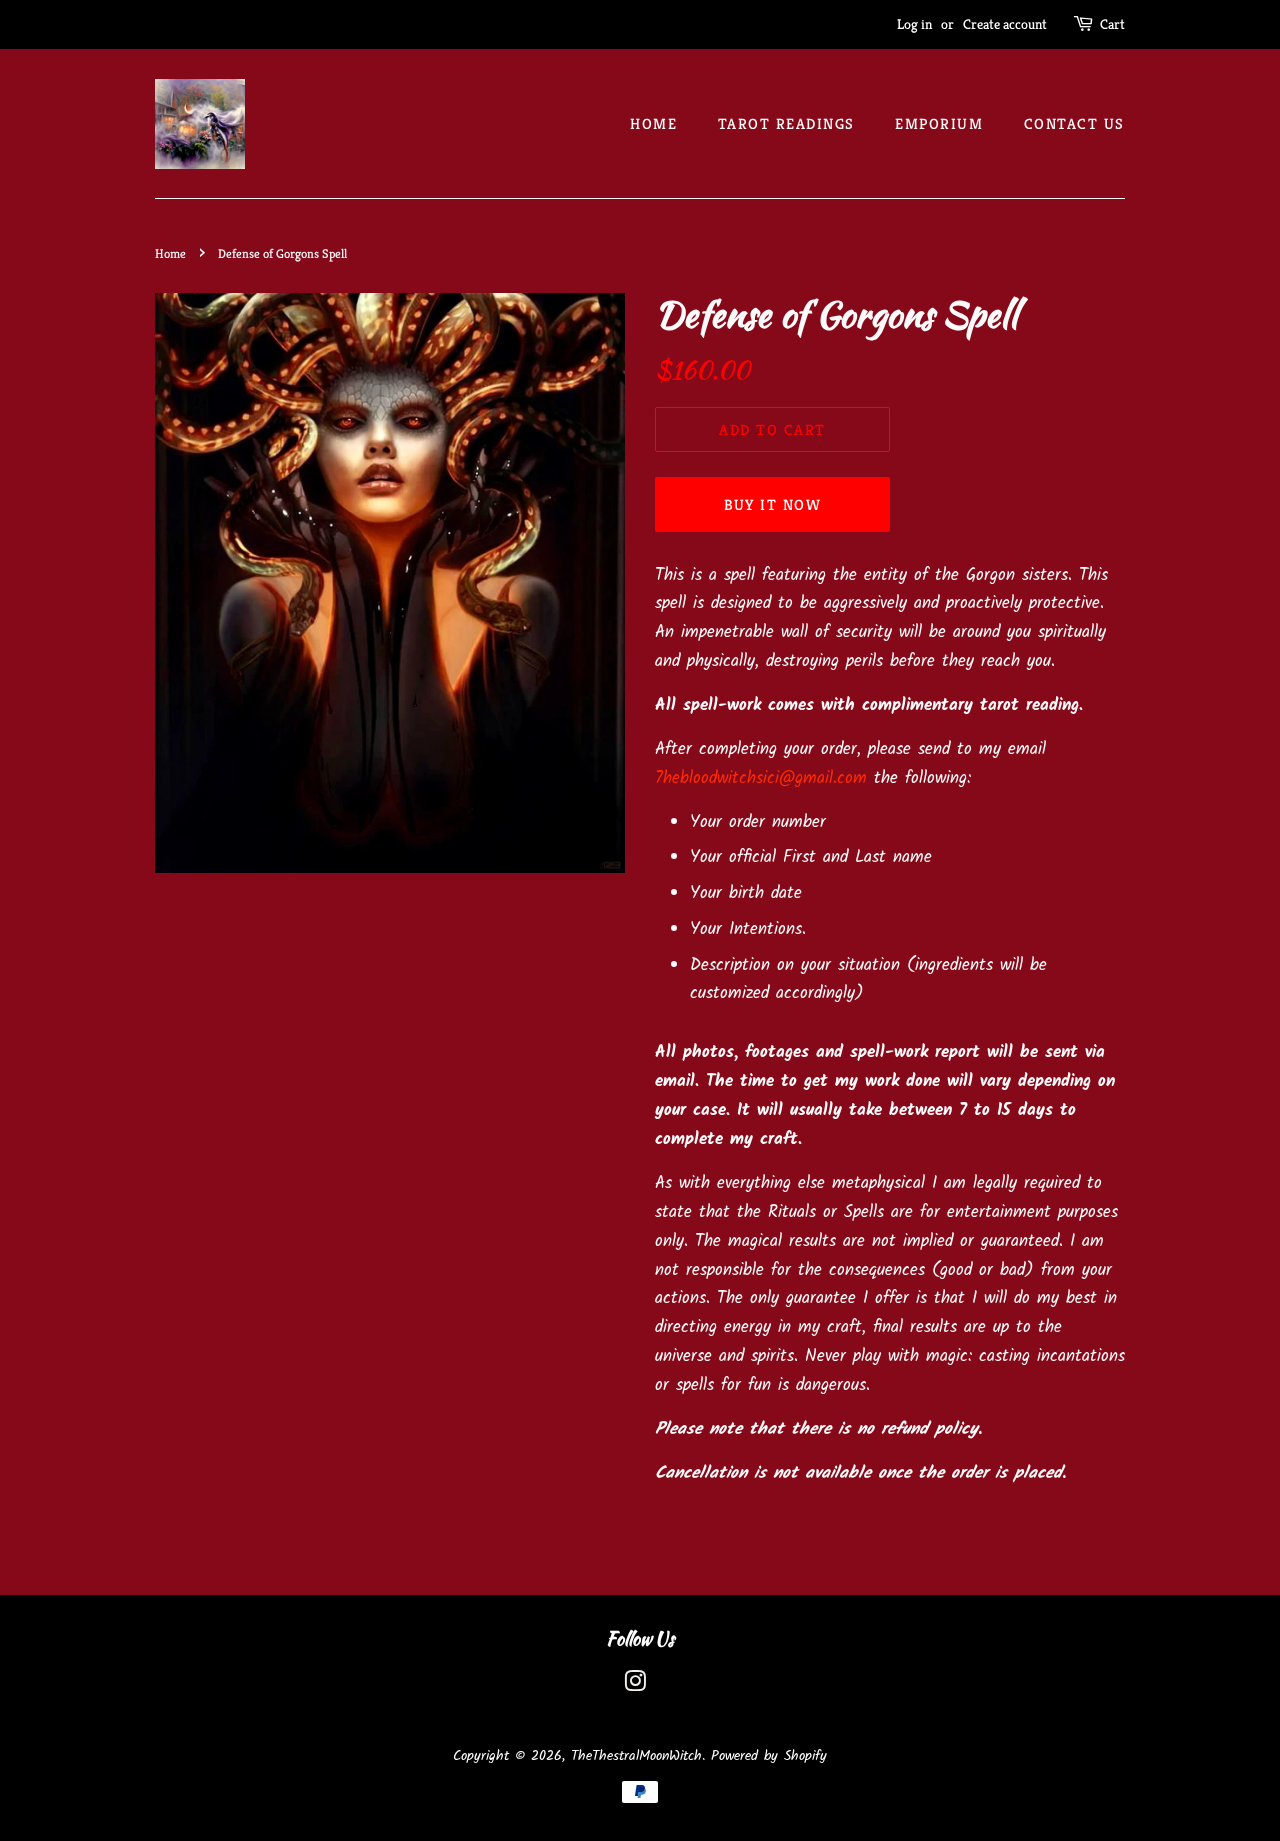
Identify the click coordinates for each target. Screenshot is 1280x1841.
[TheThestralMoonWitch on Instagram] (635, 1686)
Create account (1005, 24)
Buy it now (773, 504)
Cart (1112, 24)
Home (653, 123)
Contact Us (1074, 123)
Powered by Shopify (769, 1756)
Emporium (939, 123)
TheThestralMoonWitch (636, 1756)
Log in (914, 24)
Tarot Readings (786, 123)
